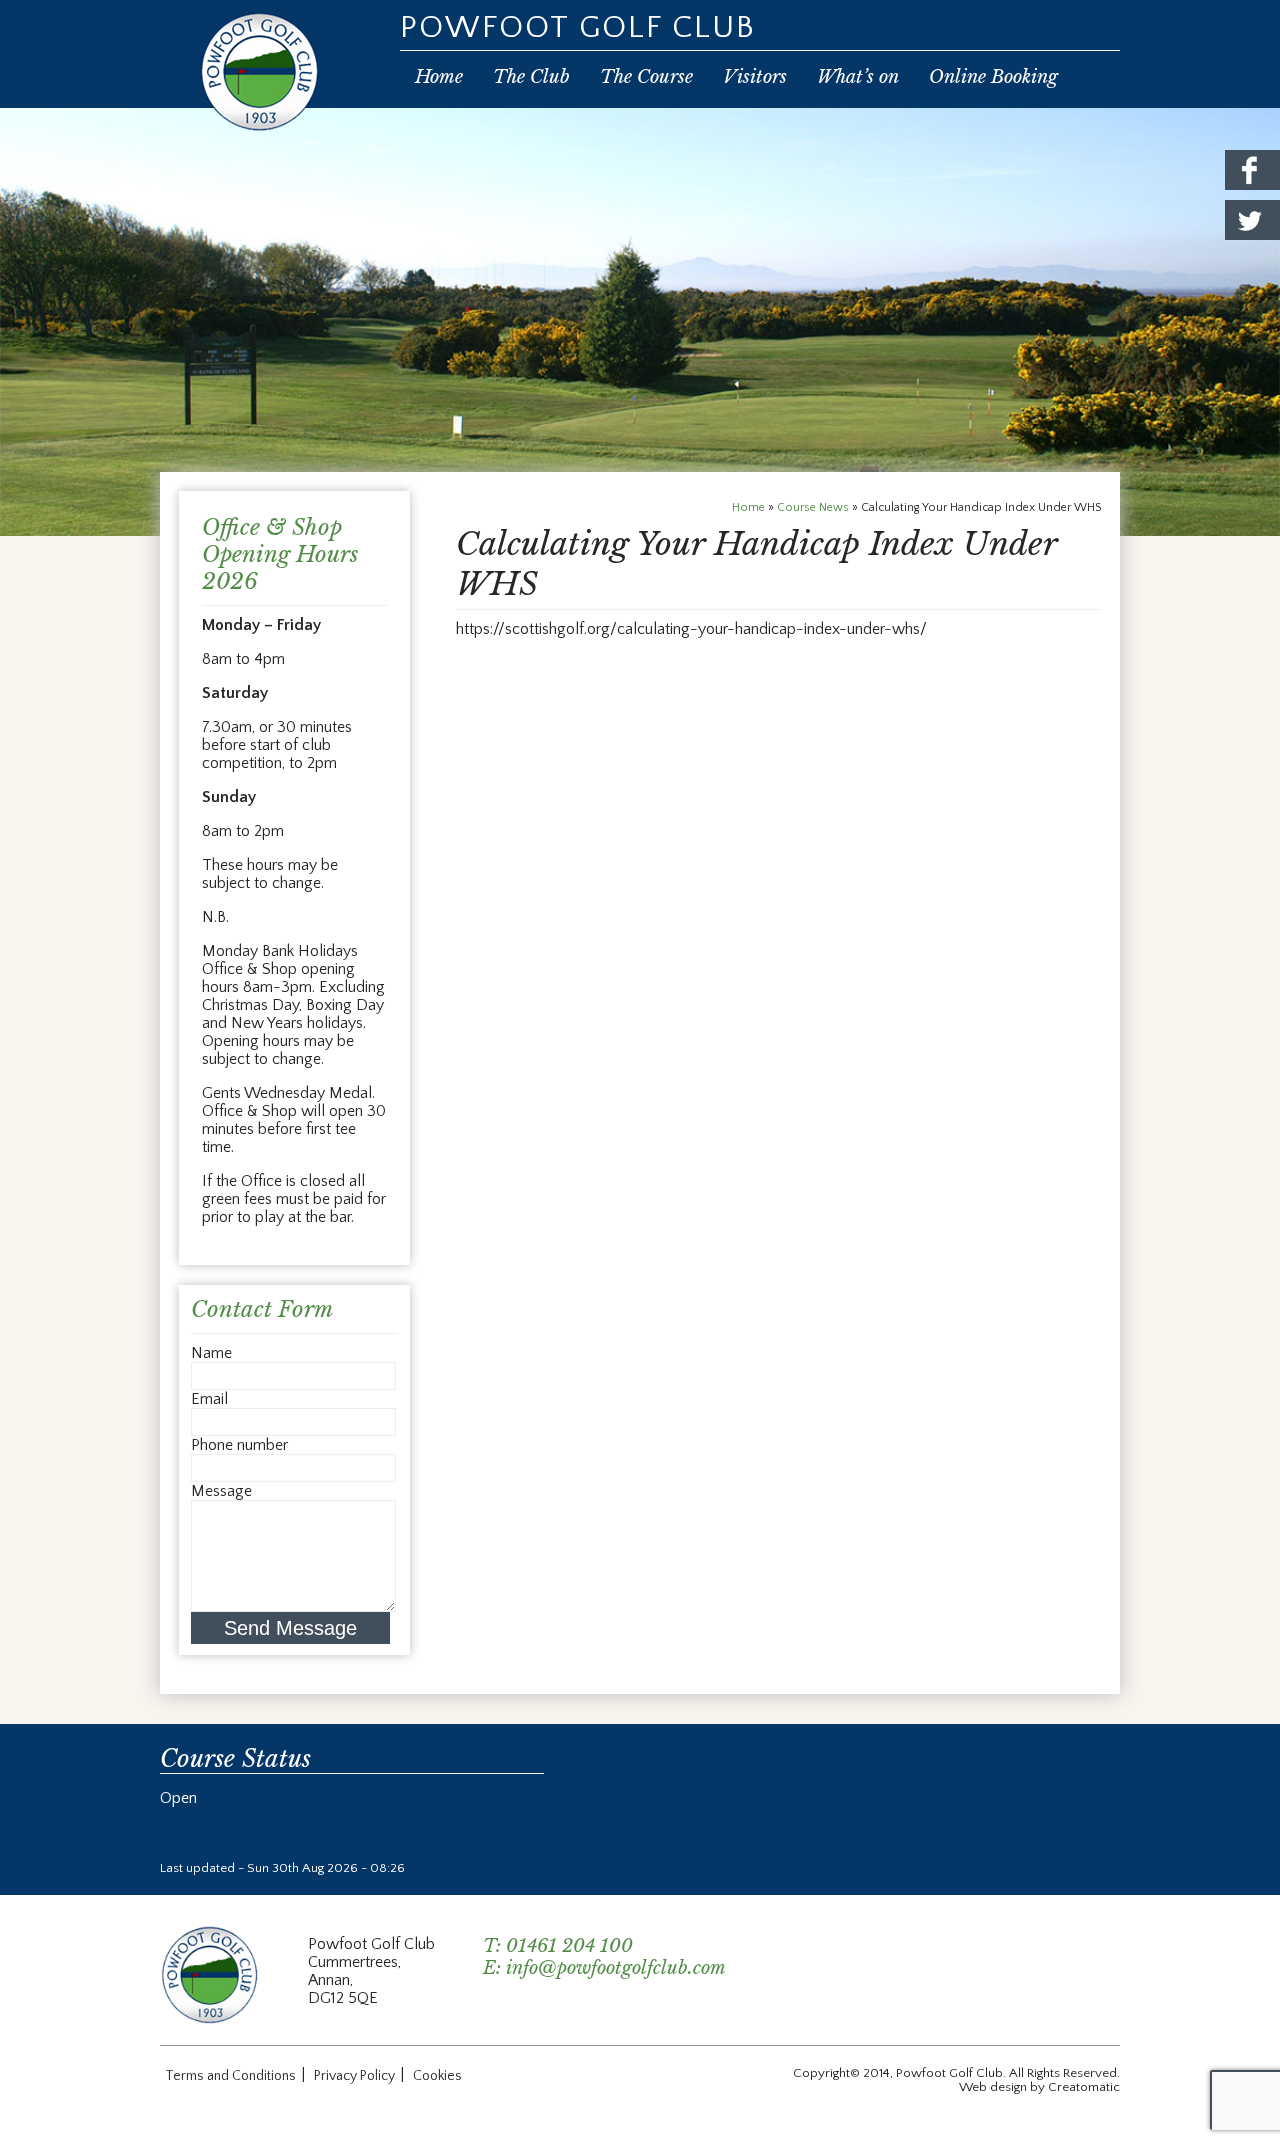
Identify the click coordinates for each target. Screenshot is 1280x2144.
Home (439, 77)
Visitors (755, 77)
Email (209, 1399)
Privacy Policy (354, 2076)
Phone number (239, 1445)
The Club (531, 77)
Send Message (290, 1628)
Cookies (437, 2076)
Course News (813, 507)
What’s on (858, 77)
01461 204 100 (569, 1946)
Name (211, 1353)
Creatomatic (1084, 2087)
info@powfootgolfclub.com (616, 1968)
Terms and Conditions (230, 2076)
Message (221, 1491)
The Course (646, 77)
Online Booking (993, 77)
